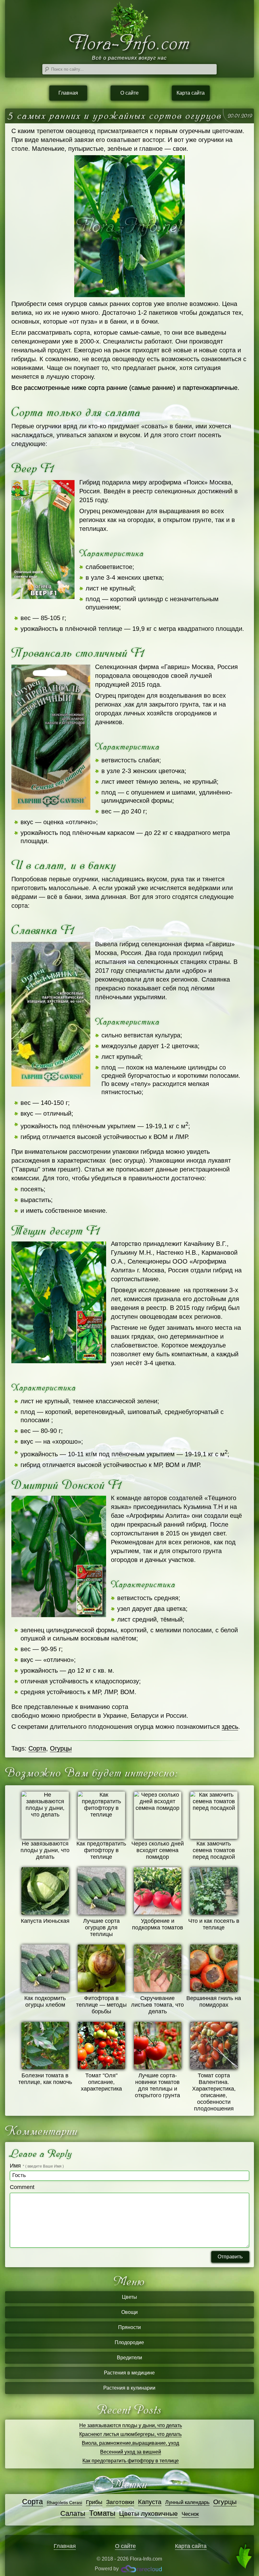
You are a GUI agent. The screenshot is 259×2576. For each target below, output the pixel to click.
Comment (22, 2187)
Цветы (129, 2297)
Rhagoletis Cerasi (64, 2503)
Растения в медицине (129, 2373)
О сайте (129, 93)
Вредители (129, 2358)
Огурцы (61, 1748)
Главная (68, 93)
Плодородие (129, 2342)
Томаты (102, 2513)
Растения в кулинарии (129, 2388)
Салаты (73, 2513)
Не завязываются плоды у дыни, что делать (131, 2425)
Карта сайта (191, 93)
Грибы (94, 2502)
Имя (37, 2166)
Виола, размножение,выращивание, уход (130, 2443)
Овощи (129, 2312)
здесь (230, 1727)
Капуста (150, 2502)
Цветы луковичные (148, 2514)
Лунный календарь (187, 2502)
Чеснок (190, 2514)
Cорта (37, 1748)
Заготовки (120, 2502)
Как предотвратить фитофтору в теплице (131, 2461)
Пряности (129, 2327)
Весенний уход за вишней (131, 2452)
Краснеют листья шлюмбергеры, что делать (130, 2434)
